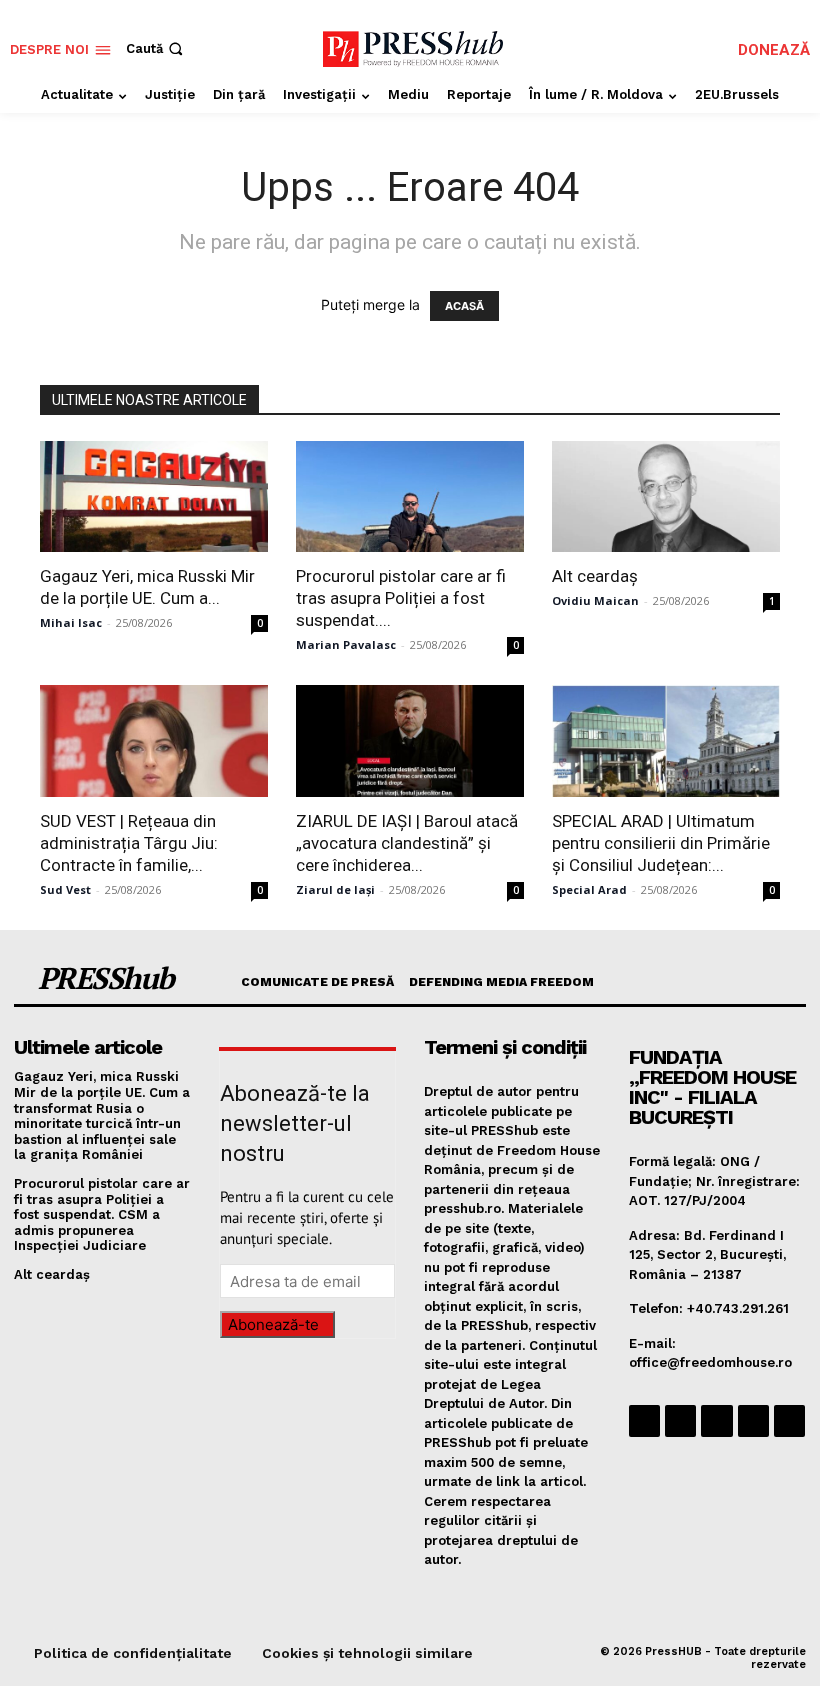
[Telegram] (716, 1420)
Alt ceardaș (595, 576)
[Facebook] (644, 1420)
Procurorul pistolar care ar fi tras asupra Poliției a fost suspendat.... (401, 598)
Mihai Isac (71, 622)
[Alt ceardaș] (666, 497)
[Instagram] (680, 1420)
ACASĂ (464, 306)
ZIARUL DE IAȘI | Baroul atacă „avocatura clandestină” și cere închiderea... (407, 843)
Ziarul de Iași (335, 889)
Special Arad (589, 889)
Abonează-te (273, 1324)
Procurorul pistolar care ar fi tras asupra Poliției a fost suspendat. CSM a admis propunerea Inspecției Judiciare (102, 1214)
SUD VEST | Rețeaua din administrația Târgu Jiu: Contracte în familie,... (129, 843)
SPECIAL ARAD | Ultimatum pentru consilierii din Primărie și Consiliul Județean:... (661, 843)
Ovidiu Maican (595, 600)
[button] (156, 48)
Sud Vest (65, 889)
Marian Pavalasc (346, 644)
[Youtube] (789, 1420)
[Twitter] (753, 1420)
